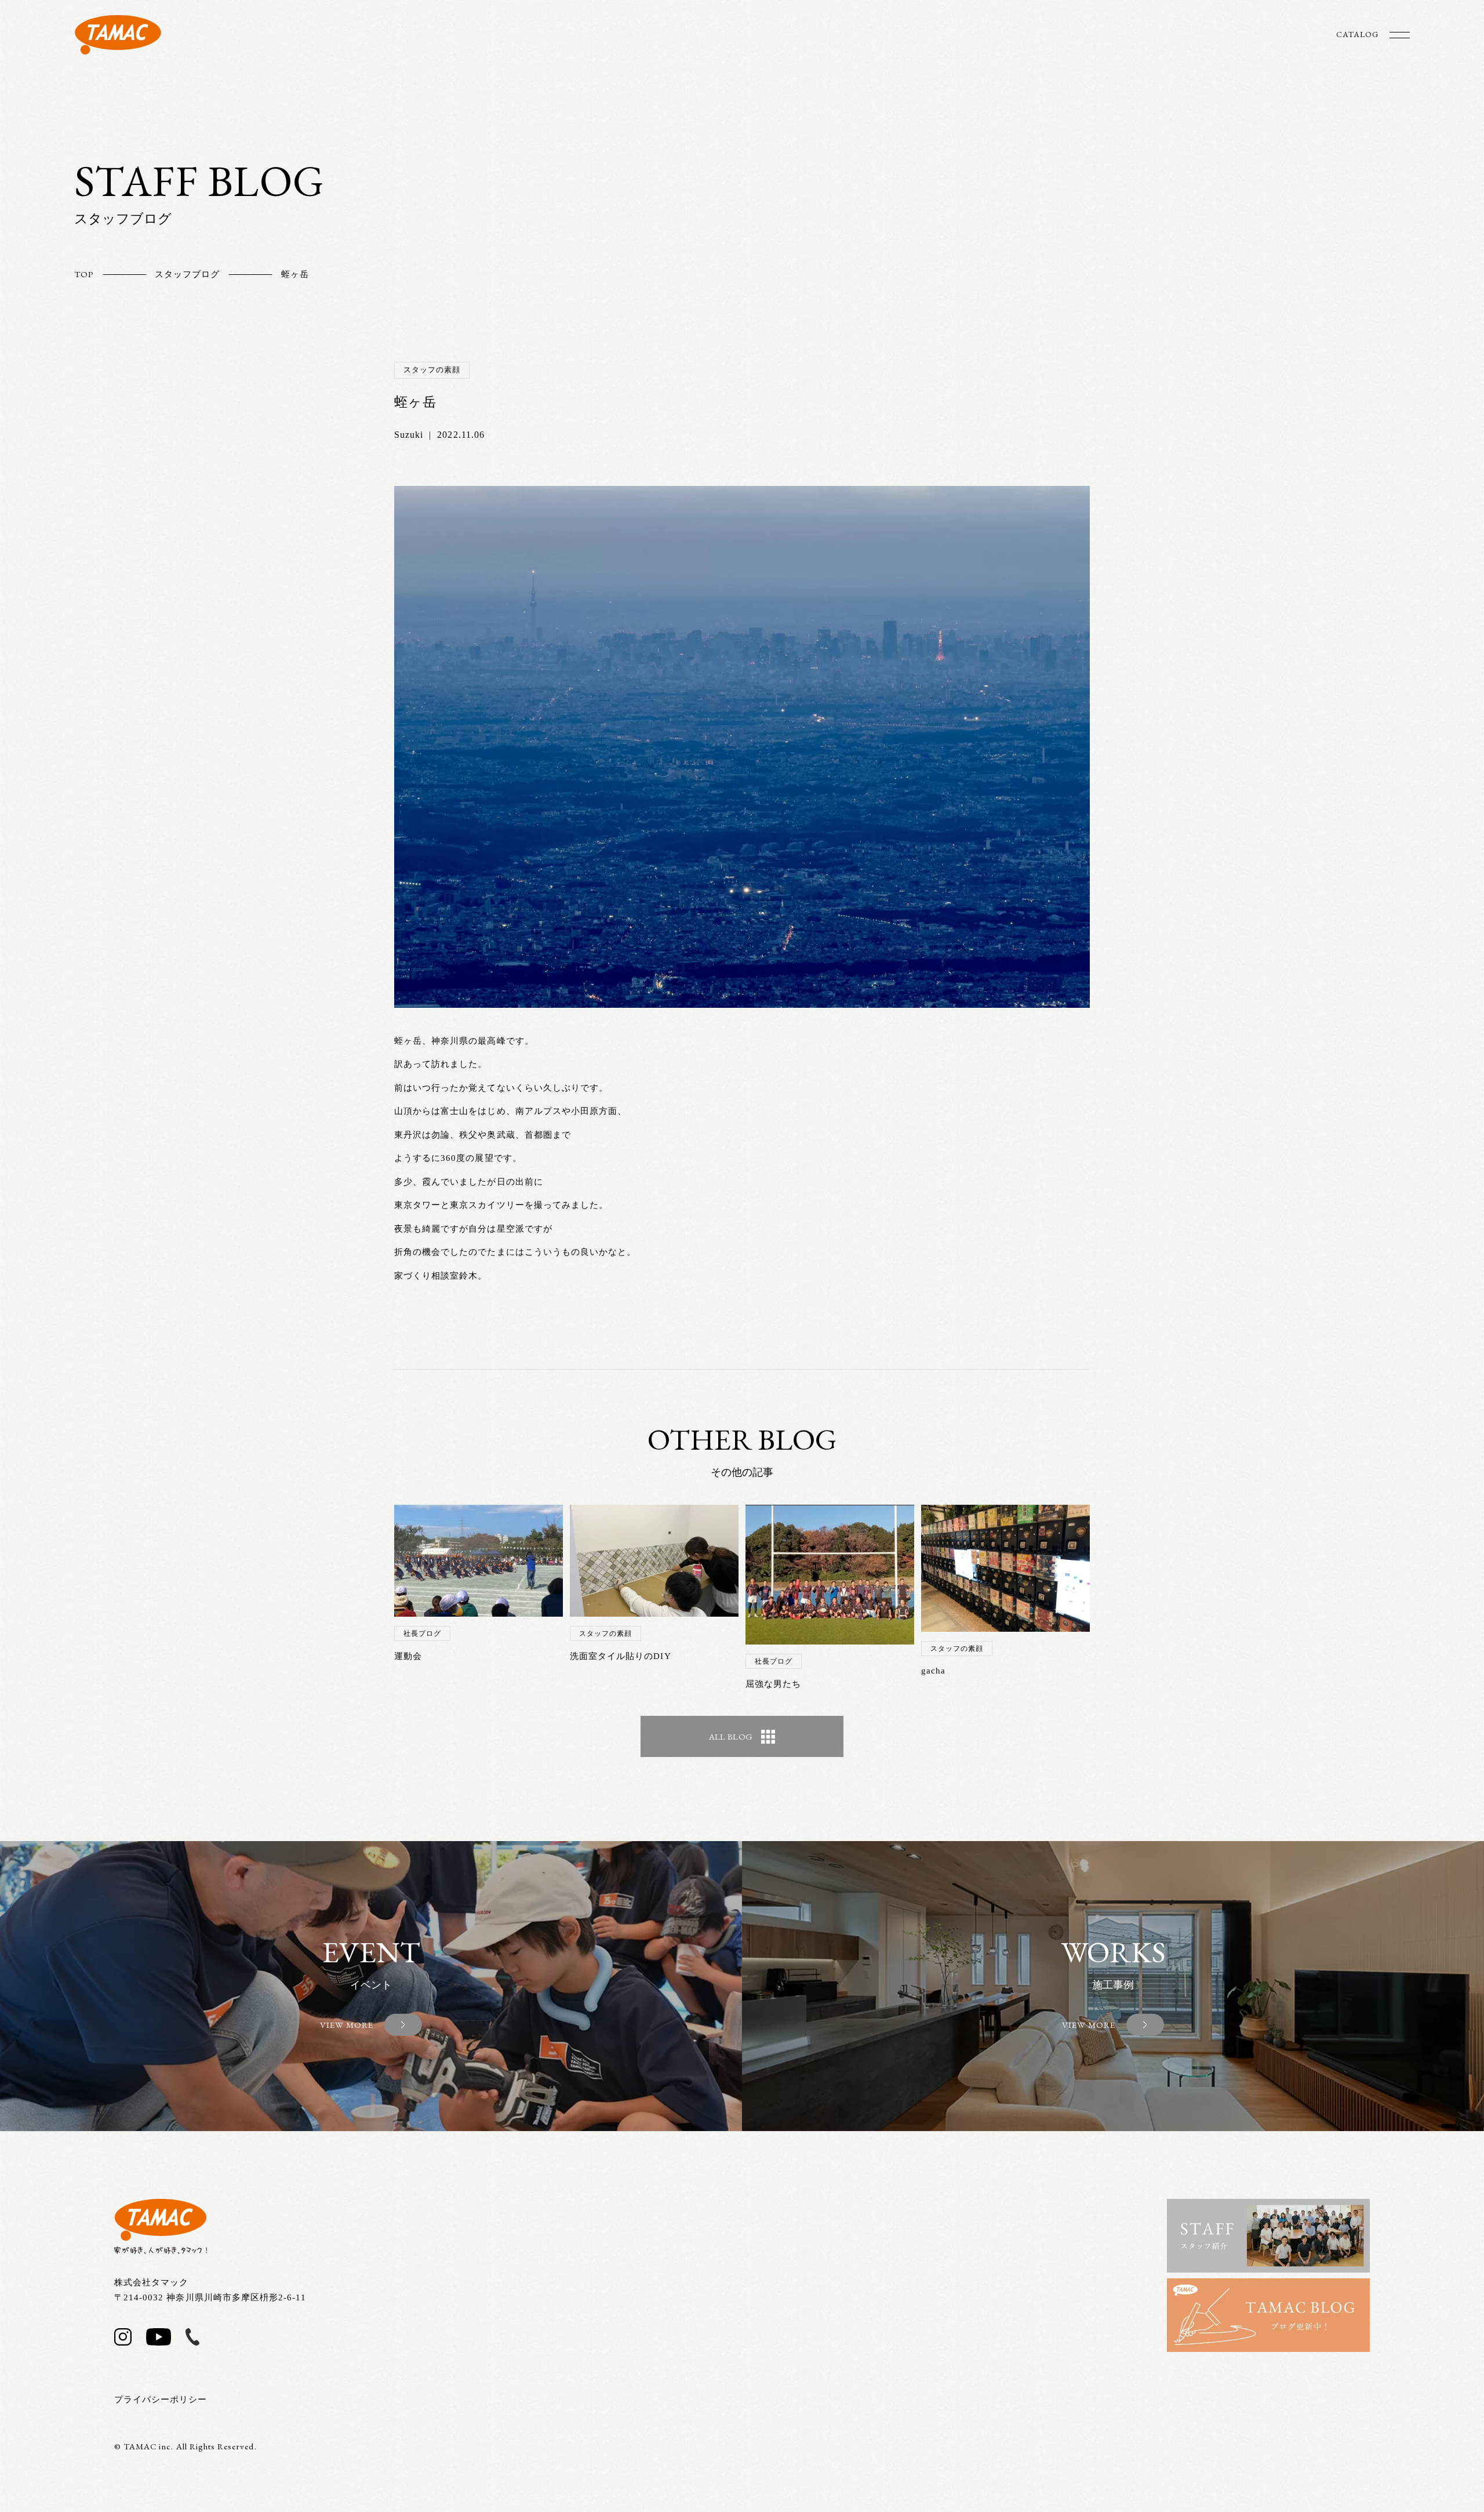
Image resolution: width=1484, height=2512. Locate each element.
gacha (933, 1671)
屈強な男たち (773, 1684)
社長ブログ (422, 1633)
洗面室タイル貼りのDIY (621, 1656)
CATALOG (1357, 34)
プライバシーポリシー (161, 2400)
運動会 (408, 1656)
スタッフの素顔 (432, 370)
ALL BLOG (731, 1736)
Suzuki (409, 435)
